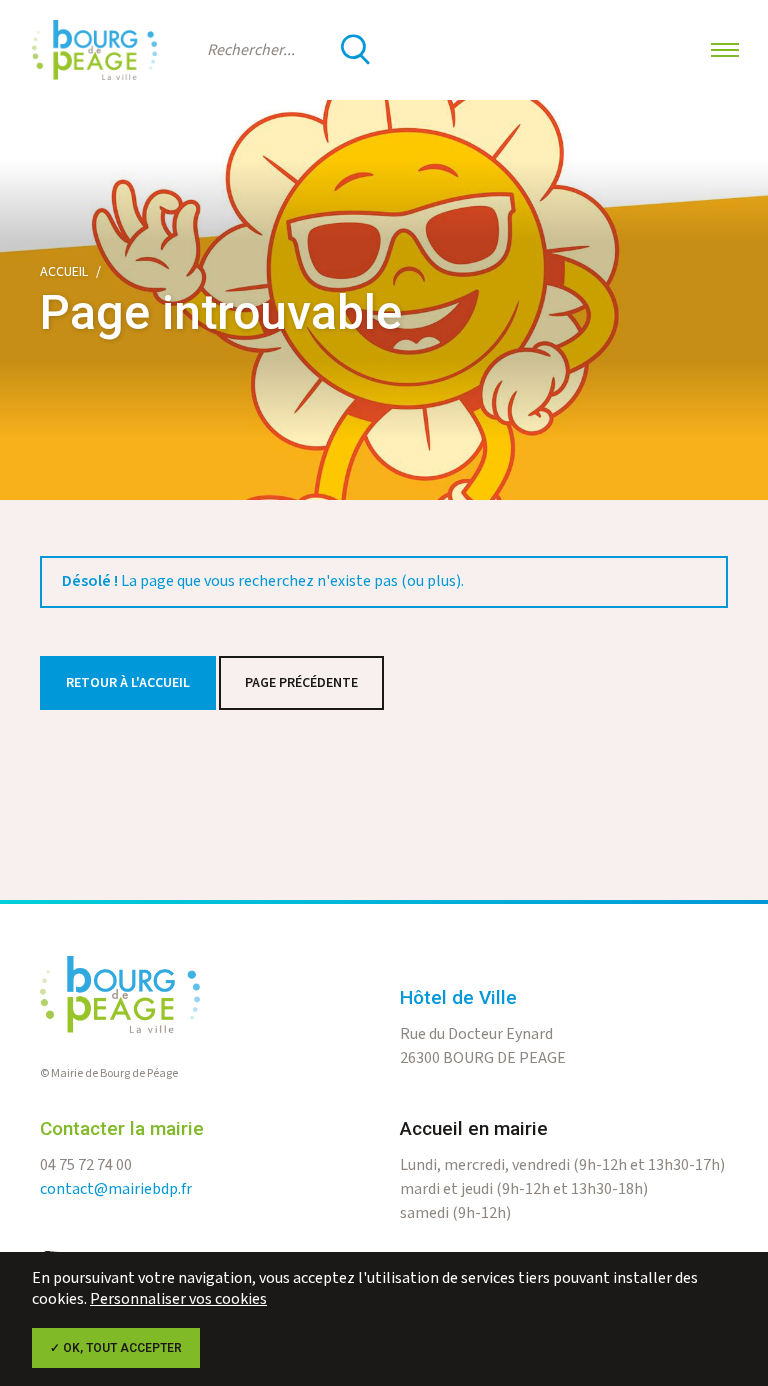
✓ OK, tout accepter (116, 1348)
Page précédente (301, 683)
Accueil (64, 272)
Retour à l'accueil (128, 683)
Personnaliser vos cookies (178, 1299)
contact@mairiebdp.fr (116, 1189)
